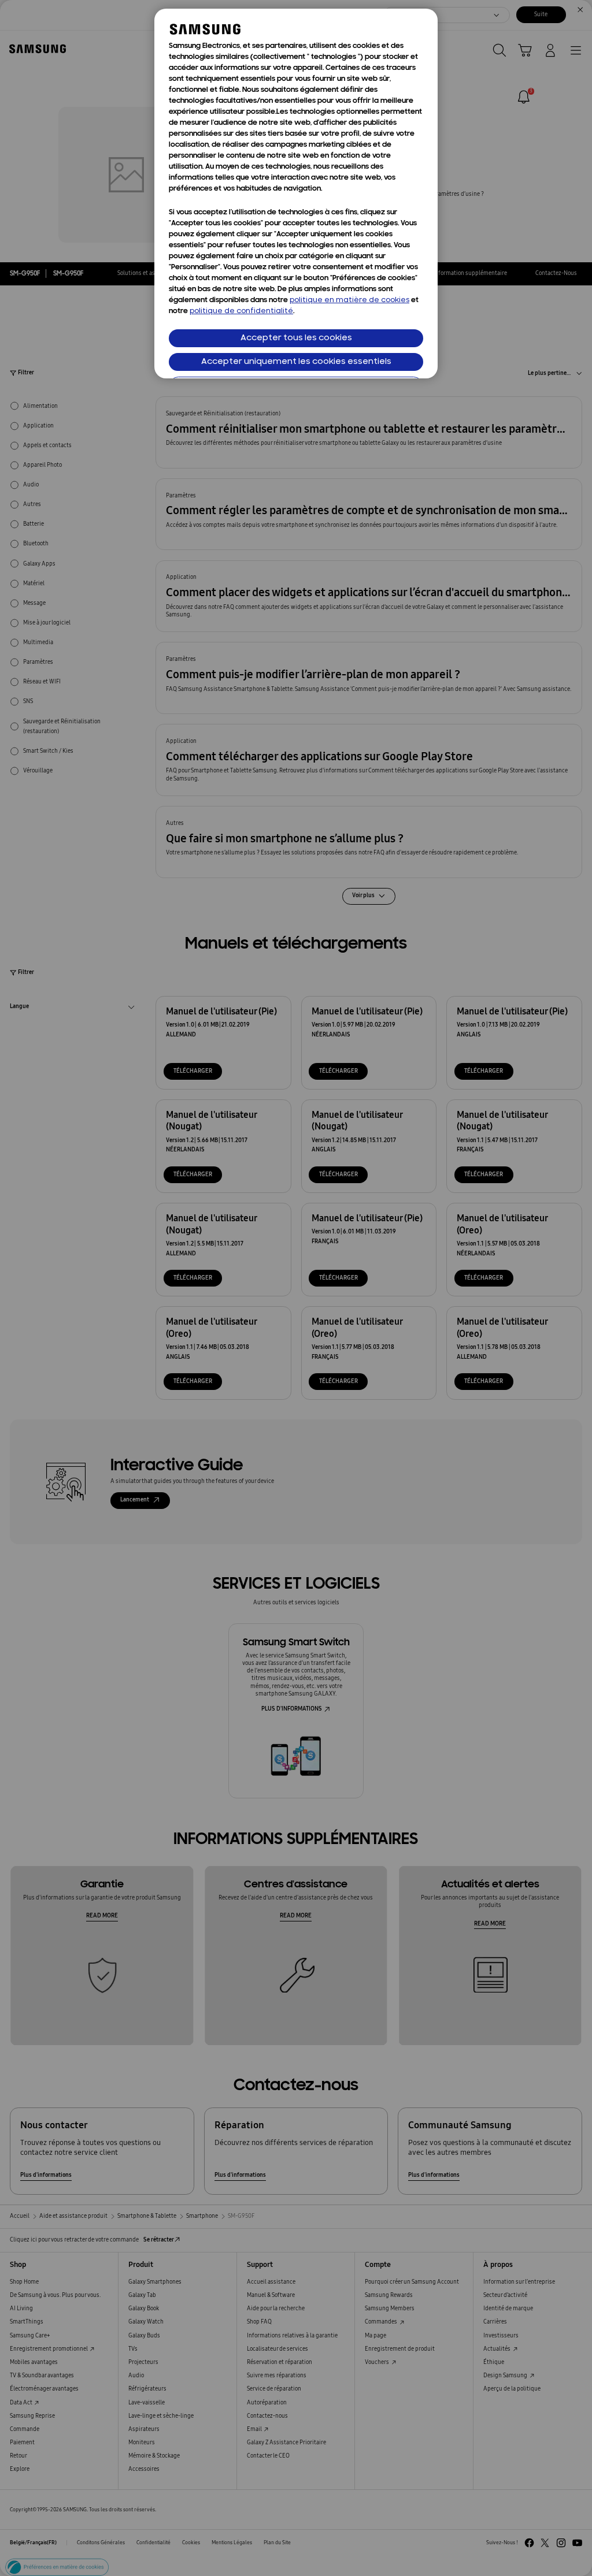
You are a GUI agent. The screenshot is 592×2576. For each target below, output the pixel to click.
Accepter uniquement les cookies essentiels (296, 362)
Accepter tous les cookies (296, 338)
